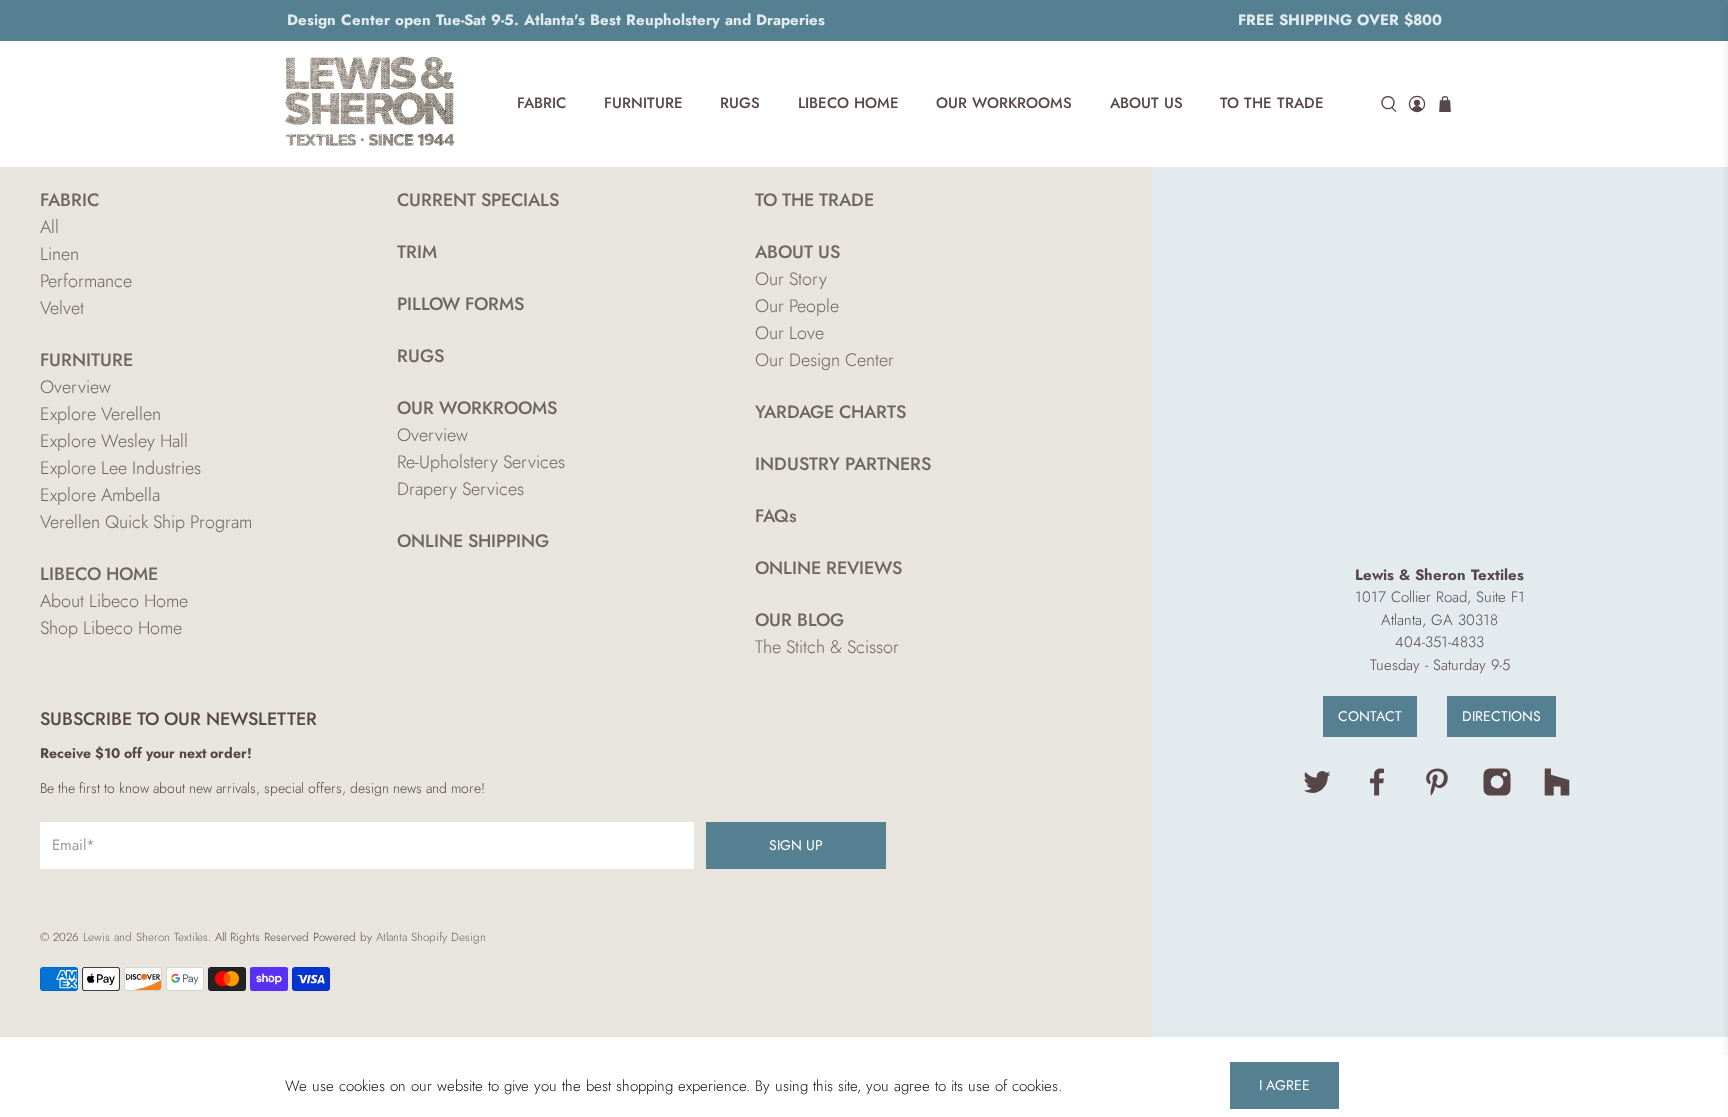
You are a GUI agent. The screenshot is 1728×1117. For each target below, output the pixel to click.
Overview (75, 387)
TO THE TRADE (814, 200)
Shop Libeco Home (111, 628)
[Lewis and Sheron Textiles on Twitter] (1317, 792)
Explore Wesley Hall (114, 441)
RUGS (420, 356)
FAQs (776, 516)
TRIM (417, 252)
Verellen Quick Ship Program (146, 522)
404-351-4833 (1439, 642)
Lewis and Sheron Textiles (145, 937)
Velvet (62, 308)
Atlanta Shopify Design (431, 937)
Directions (1501, 716)
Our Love (789, 333)
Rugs (740, 103)
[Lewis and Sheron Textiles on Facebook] (1377, 792)
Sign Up (796, 845)
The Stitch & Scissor (827, 647)
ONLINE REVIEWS (828, 568)
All (49, 227)
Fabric (541, 103)
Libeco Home (848, 103)
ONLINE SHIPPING (473, 541)
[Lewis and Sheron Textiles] (370, 104)
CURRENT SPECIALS (478, 200)
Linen (59, 254)
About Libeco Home (114, 601)
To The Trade (1272, 103)
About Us (1146, 103)
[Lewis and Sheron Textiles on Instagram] (1497, 792)
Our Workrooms (1004, 103)
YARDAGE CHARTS (830, 412)
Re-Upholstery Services (481, 462)
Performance (86, 281)
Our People (797, 306)
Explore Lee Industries (120, 468)
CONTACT (1370, 716)
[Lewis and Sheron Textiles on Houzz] (1557, 792)
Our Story (791, 279)
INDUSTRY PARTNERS (843, 464)
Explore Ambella (100, 495)
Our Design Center (824, 360)
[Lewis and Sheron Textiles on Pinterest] (1437, 792)
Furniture (643, 103)
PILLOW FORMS (460, 304)
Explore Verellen (100, 414)
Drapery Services (460, 489)
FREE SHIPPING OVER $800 (1340, 20)
